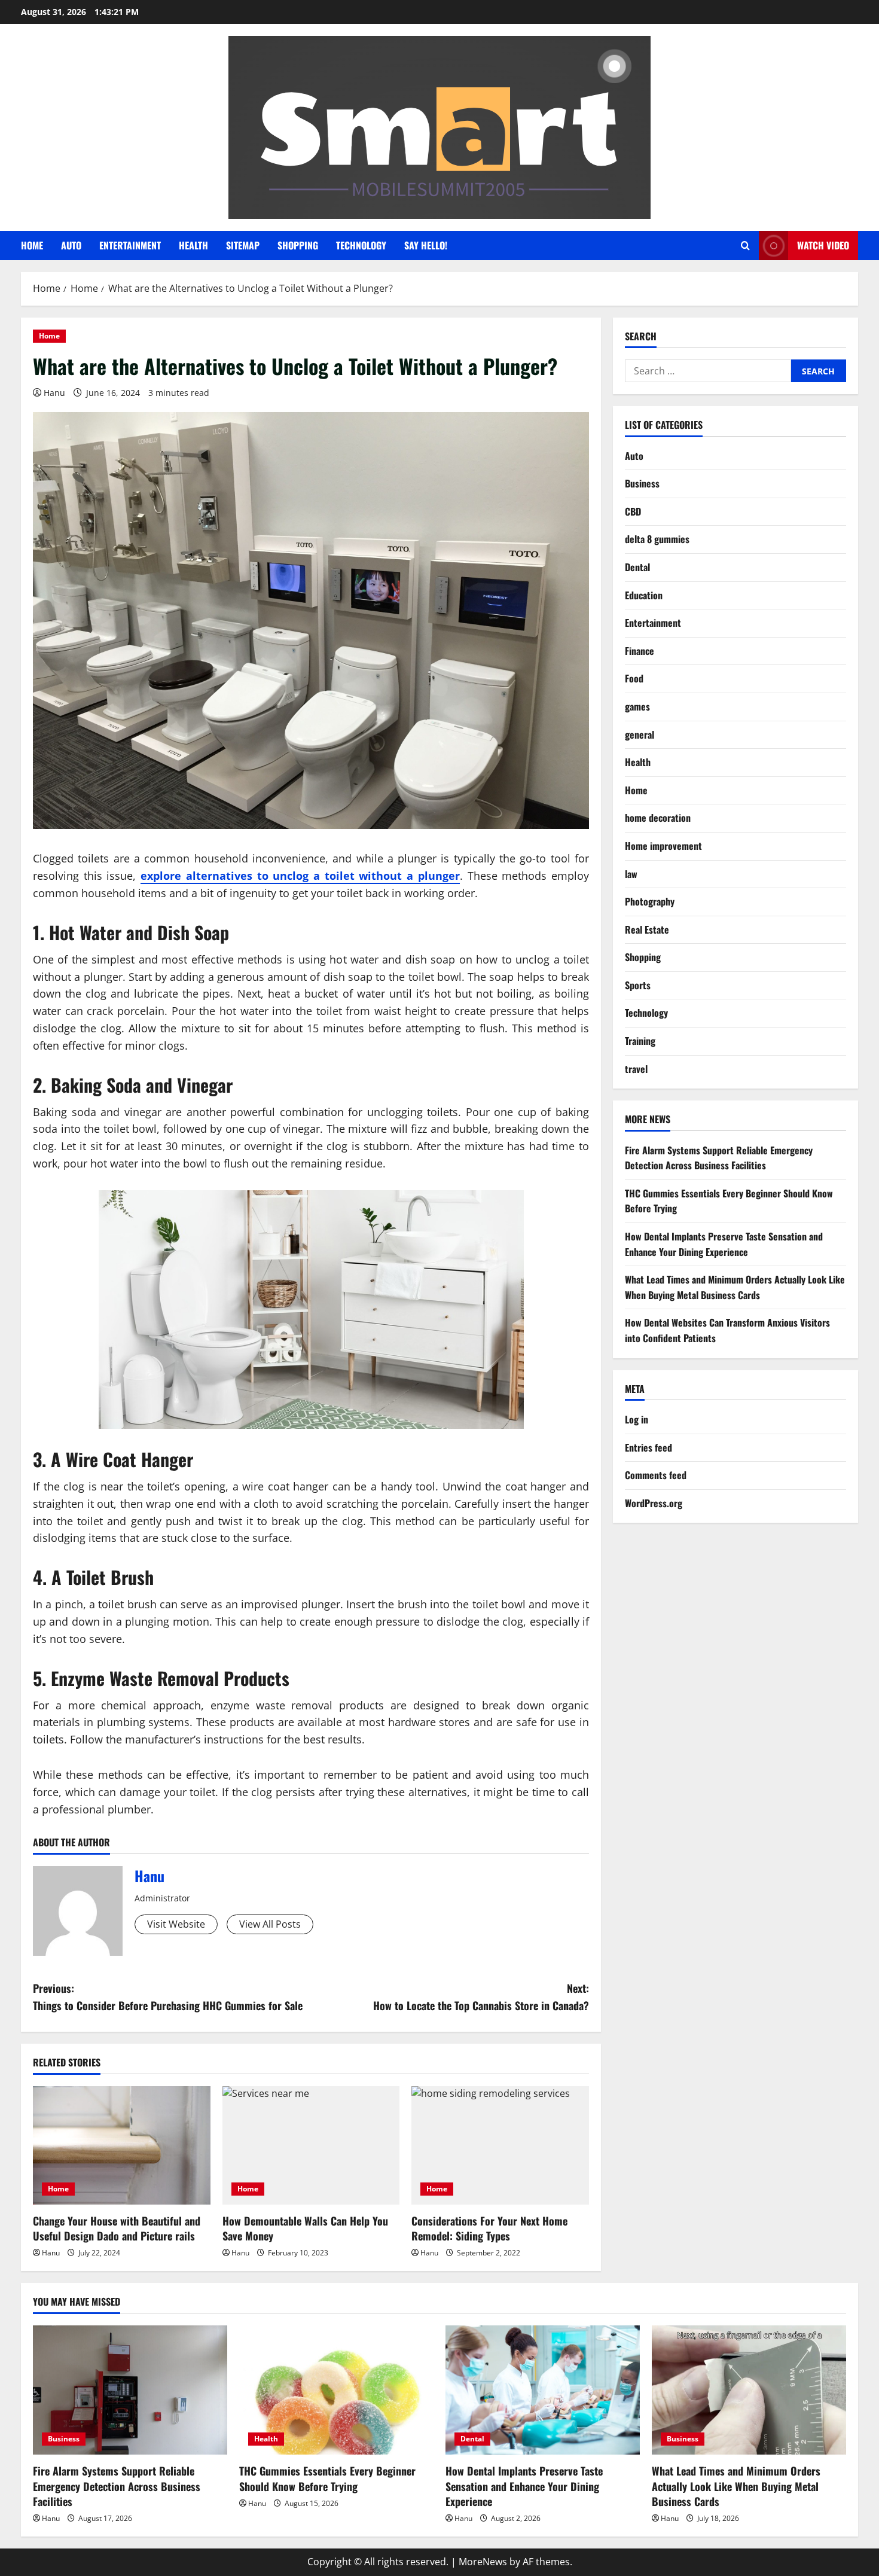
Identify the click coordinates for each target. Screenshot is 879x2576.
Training (640, 1041)
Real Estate (647, 929)
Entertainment (130, 245)
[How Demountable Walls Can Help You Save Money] (311, 2145)
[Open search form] (745, 246)
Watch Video (823, 245)
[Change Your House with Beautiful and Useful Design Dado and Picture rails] (122, 2145)
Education (644, 595)
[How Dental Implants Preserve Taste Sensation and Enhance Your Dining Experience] (543, 2390)
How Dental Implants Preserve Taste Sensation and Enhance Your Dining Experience (724, 1244)
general (640, 734)
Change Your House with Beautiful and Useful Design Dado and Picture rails (117, 2228)
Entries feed (648, 1447)
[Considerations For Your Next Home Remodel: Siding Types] (500, 2145)
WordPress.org (654, 1503)
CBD (633, 511)
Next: (481, 1997)
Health (193, 245)
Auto (71, 245)
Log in (637, 1419)
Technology (361, 245)
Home (32, 245)
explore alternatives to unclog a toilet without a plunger (300, 876)
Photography (650, 901)
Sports (638, 985)
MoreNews (483, 2562)
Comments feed (656, 1475)
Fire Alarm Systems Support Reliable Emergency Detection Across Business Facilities (719, 1157)
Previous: (168, 1997)
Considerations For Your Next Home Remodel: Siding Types (489, 2228)
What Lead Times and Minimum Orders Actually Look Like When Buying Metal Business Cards (735, 1287)
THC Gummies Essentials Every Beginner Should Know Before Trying (327, 2478)
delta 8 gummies (657, 539)
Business (642, 483)
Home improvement (663, 846)
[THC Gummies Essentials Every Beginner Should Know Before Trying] (336, 2390)
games (637, 706)
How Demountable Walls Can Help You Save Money (305, 2228)
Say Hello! (426, 245)
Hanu (54, 393)
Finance (640, 651)
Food (634, 678)
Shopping (298, 245)
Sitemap (243, 245)
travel (636, 1068)
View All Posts (270, 1924)
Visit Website (176, 1924)
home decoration (658, 818)
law (631, 873)
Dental (637, 567)
